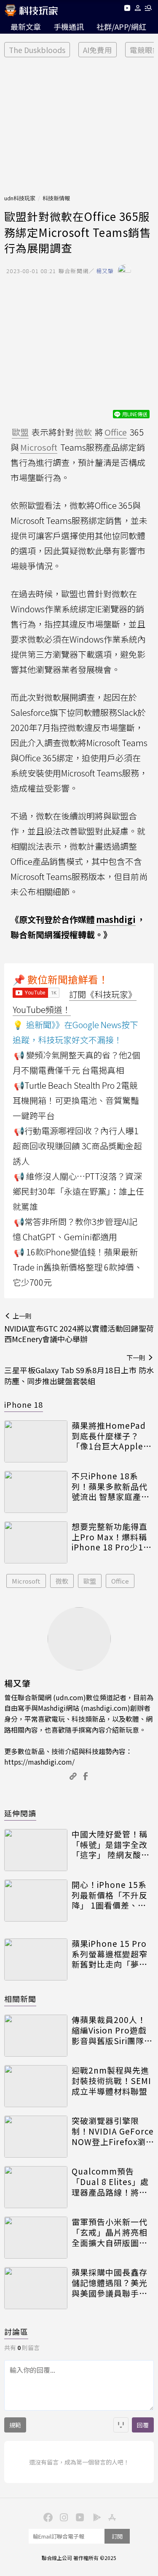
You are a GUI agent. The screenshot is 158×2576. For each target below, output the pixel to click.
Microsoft (26, 1581)
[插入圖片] (121, 2425)
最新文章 (26, 27)
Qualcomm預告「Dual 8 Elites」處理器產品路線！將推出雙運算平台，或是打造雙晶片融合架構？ (110, 2182)
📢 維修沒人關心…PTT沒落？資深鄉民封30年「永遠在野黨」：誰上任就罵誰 (78, 1191)
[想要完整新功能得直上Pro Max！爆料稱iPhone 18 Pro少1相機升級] (36, 1542)
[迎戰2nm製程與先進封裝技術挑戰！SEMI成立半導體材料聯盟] (36, 2086)
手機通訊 (69, 27)
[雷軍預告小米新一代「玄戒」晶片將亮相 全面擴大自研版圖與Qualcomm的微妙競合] (36, 2238)
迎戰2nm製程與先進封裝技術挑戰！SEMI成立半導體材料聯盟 (111, 2081)
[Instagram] (63, 2517)
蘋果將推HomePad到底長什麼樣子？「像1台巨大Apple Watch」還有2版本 (109, 1436)
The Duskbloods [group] (37, 50)
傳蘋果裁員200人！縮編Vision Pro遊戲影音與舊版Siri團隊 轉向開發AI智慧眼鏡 (110, 2030)
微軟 (62, 1581)
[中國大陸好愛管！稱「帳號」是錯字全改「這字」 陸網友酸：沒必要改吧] (36, 1850)
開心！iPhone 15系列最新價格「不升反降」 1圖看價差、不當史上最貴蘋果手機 (110, 1895)
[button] (138, 9)
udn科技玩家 (20, 198)
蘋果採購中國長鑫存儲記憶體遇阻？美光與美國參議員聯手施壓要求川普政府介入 (110, 2283)
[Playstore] (95, 2517)
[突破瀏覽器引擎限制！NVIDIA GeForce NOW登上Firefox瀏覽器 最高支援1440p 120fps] (36, 2137)
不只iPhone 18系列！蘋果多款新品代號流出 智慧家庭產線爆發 (111, 1486)
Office (120, 1581)
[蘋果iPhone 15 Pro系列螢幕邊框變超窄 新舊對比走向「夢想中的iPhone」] (36, 1959)
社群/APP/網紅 (121, 27)
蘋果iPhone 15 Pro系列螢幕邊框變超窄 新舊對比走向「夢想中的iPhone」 (110, 1954)
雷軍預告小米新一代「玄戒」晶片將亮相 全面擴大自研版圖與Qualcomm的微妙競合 (111, 2232)
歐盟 (90, 1581)
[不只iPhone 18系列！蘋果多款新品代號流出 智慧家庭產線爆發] (36, 1492)
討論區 (16, 2331)
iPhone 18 (24, 1404)
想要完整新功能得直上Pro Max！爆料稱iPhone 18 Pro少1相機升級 (112, 1537)
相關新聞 (20, 1999)
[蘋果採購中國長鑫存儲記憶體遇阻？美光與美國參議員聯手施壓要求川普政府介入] (36, 2288)
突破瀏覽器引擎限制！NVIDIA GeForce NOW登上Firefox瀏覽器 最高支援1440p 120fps (113, 2131)
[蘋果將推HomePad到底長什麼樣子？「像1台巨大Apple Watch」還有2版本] (36, 1441)
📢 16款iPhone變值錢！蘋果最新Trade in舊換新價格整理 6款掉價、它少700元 (78, 1267)
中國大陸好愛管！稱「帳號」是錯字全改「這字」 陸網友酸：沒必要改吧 (111, 1845)
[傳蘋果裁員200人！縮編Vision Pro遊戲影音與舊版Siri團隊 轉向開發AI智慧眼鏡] (36, 2036)
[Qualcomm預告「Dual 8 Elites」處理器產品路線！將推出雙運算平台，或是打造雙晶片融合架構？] (36, 2187)
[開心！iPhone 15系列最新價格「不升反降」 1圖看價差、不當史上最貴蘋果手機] (36, 1901)
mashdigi (116, 919)
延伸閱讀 (20, 1813)
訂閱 (117, 2536)
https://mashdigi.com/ (39, 1762)
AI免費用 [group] (98, 50)
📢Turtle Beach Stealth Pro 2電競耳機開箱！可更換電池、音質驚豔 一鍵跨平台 (76, 1100)
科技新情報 (56, 198)
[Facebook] (47, 2517)
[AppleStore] (111, 2517)
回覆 (143, 2425)
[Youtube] (127, 9)
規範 (15, 2425)
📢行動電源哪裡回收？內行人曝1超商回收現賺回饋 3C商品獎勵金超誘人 (77, 1146)
